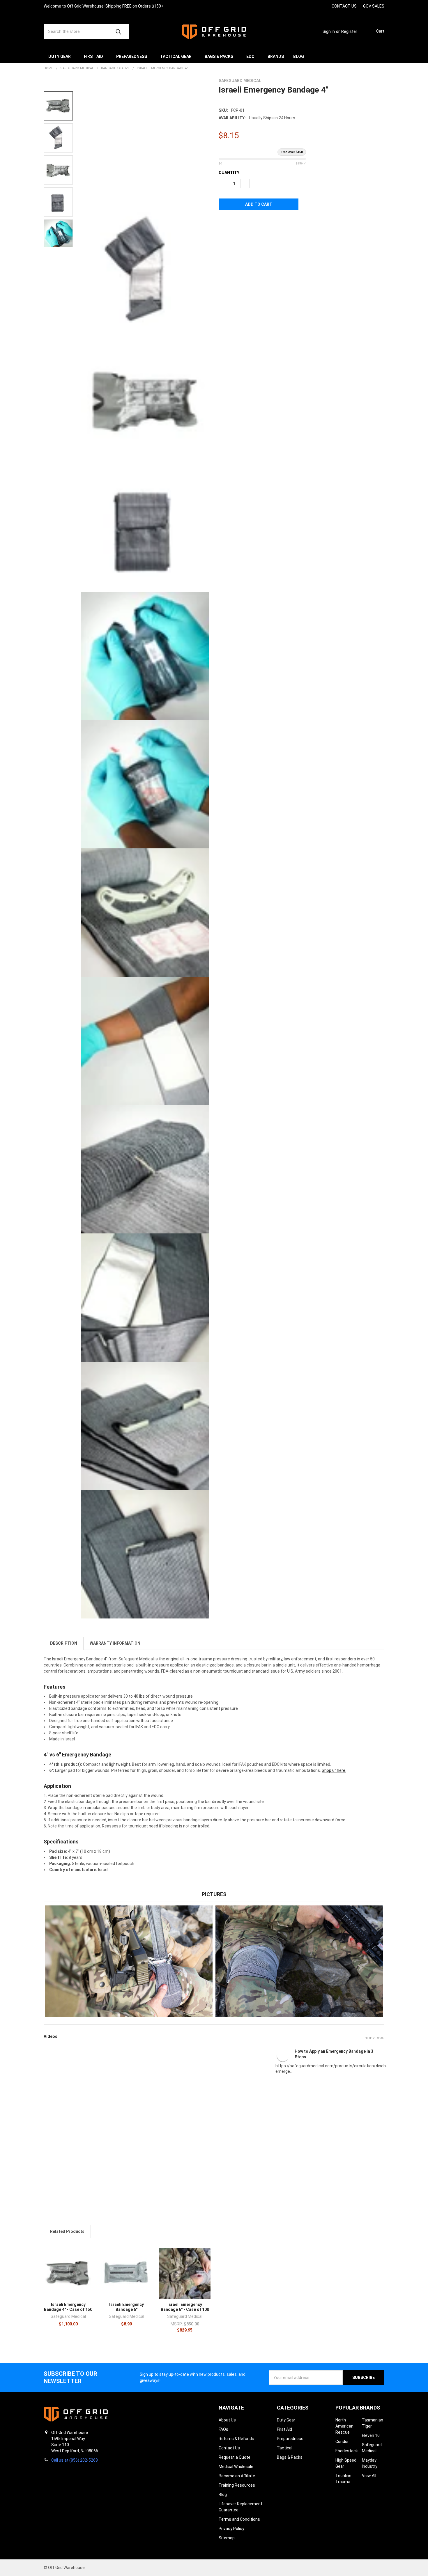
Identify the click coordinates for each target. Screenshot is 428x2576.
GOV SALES (374, 6)
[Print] (244, 223)
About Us (227, 2420)
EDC (250, 56)
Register (349, 31)
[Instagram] (292, 6)
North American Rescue (344, 2426)
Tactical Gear (176, 56)
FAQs (223, 2429)
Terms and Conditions (239, 2519)
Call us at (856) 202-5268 (75, 2460)
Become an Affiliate (237, 2476)
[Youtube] (313, 6)
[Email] (234, 223)
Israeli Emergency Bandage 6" (127, 2307)
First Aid (93, 56)
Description (64, 1643)
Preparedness (132, 56)
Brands (276, 56)
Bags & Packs (219, 56)
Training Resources (237, 2485)
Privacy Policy (231, 2529)
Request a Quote (235, 2457)
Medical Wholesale (236, 2467)
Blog (299, 56)
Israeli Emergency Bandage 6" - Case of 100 (185, 2307)
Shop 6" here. (334, 1770)
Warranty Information (115, 1643)
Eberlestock (347, 2451)
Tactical (285, 2448)
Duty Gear (60, 56)
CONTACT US (344, 6)
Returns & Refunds (236, 2439)
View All (369, 2476)
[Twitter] (255, 223)
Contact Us (229, 2448)
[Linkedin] (324, 6)
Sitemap (227, 2538)
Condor (342, 2442)
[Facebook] (303, 6)
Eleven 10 (371, 2435)
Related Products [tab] (67, 2231)
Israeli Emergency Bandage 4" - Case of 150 (68, 2307)
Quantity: (230, 173)
